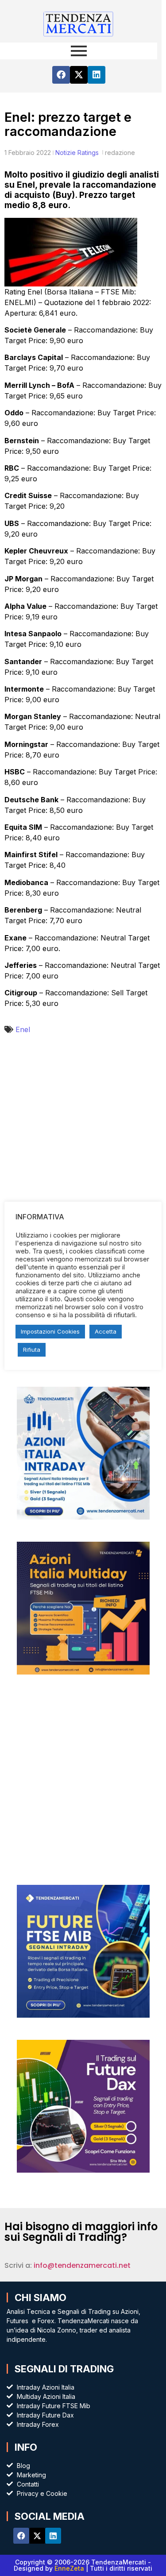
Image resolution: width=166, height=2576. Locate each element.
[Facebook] (61, 75)
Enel (23, 1029)
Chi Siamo (41, 2298)
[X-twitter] (79, 75)
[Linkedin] (97, 75)
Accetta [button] (106, 1331)
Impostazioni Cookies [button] (50, 1331)
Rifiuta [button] (32, 1350)
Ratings (88, 153)
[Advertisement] (83, 1140)
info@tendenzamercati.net (82, 2265)
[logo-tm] (79, 23)
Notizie (66, 153)
